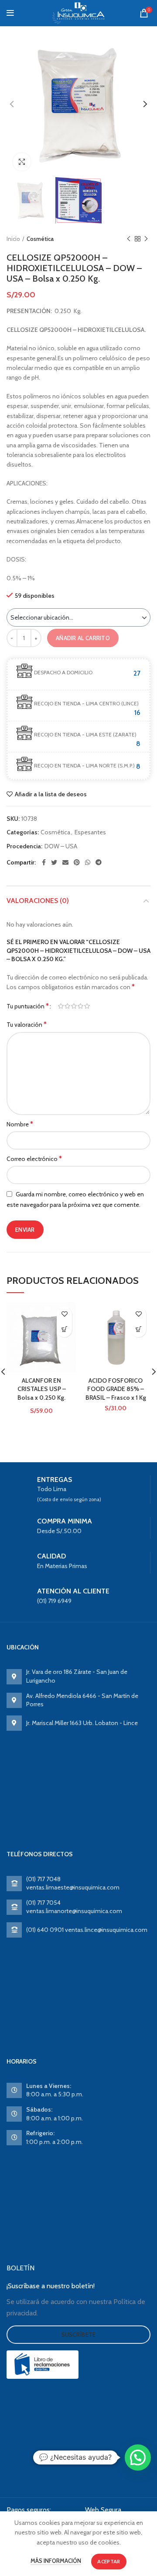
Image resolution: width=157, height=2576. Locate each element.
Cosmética (40, 239)
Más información (56, 2561)
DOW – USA (61, 846)
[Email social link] (65, 862)
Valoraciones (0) (38, 901)
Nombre (20, 1124)
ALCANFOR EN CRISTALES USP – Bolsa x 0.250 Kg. (42, 1389)
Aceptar (109, 2561)
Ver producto (64, 1330)
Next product (146, 239)
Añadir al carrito (83, 638)
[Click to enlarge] (22, 162)
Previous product (129, 239)
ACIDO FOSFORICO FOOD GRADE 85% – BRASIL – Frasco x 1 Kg (116, 1389)
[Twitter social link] (54, 862)
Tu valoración (27, 1024)
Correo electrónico (34, 1159)
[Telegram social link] (99, 862)
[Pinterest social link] (77, 862)
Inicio (13, 239)
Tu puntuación (28, 1006)
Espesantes (90, 832)
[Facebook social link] (44, 862)
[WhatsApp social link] (88, 862)
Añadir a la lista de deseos (51, 794)
